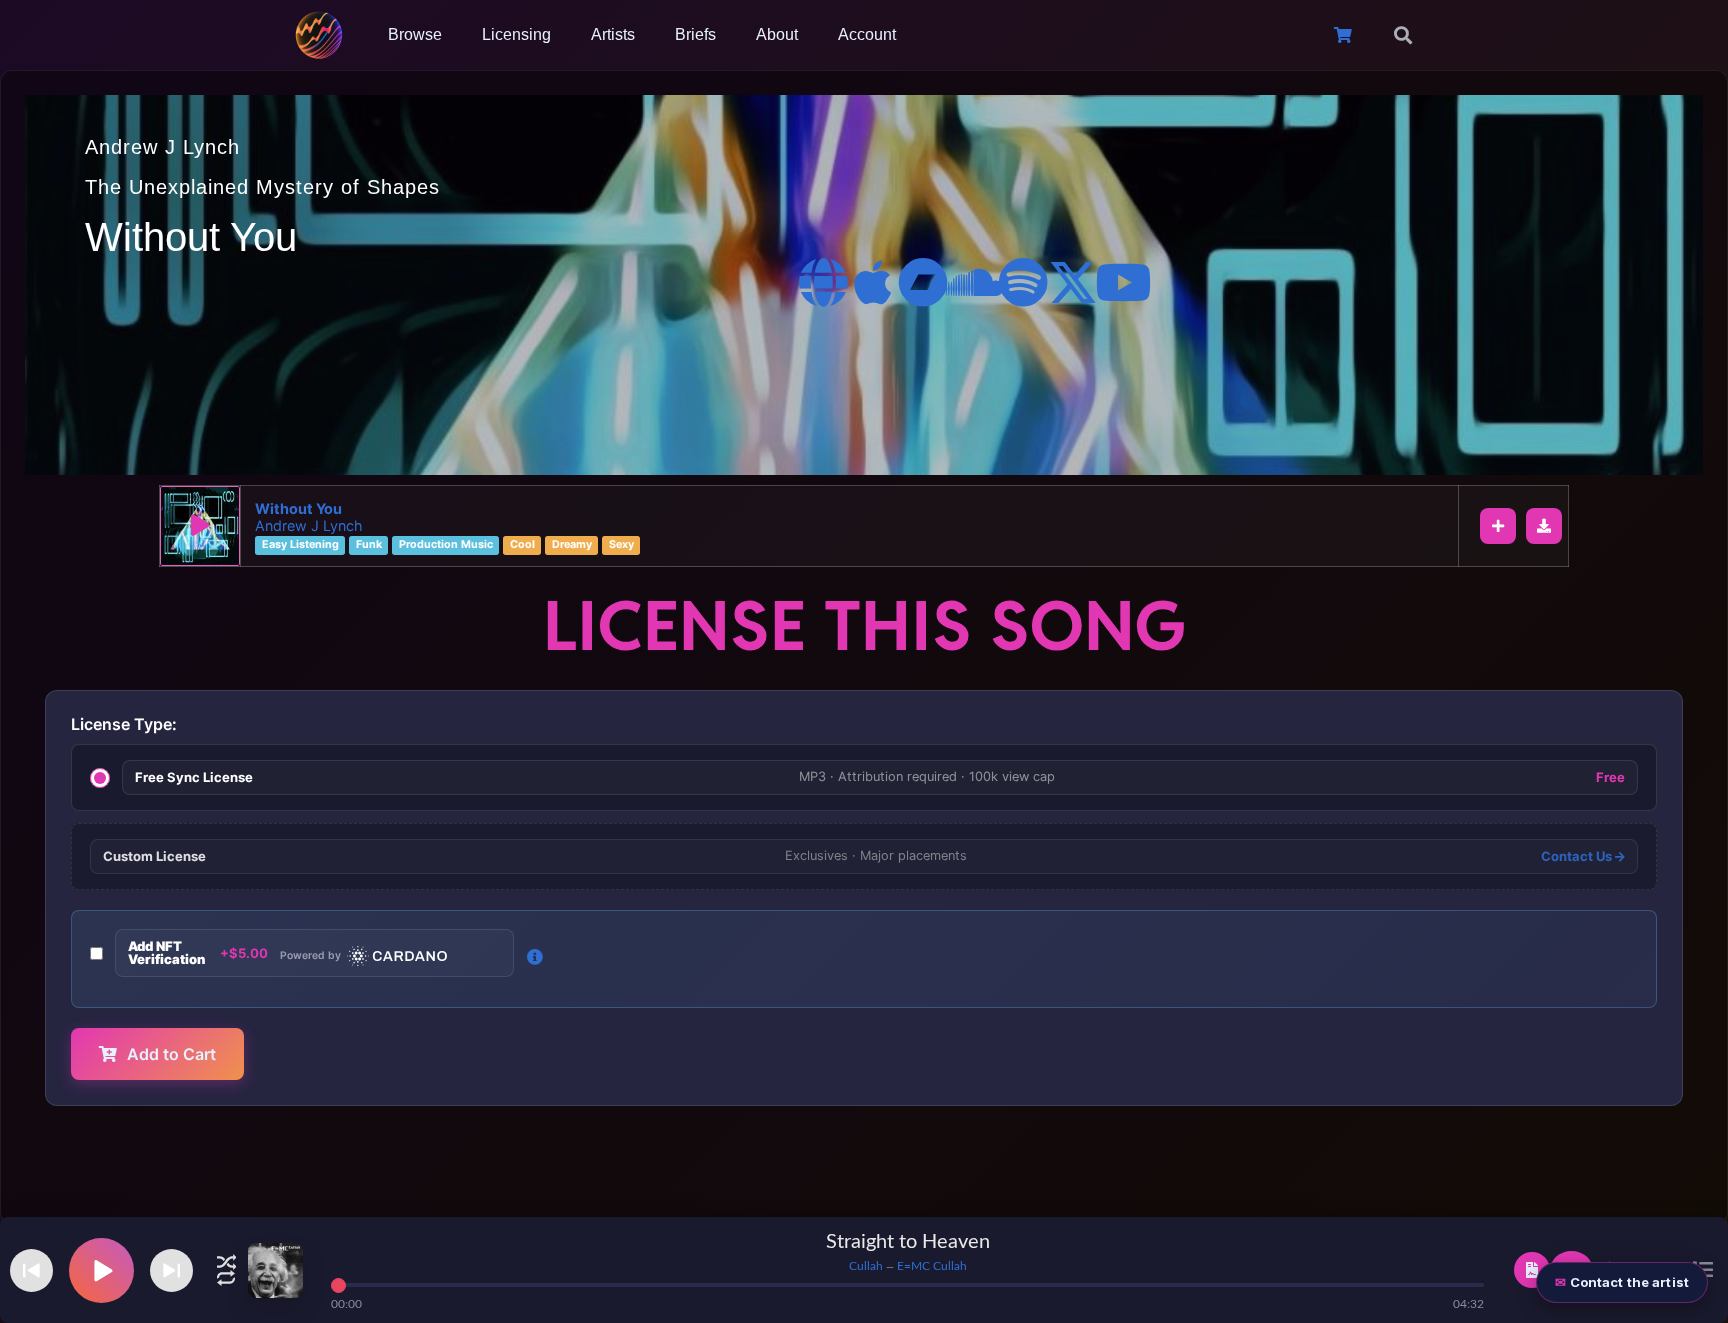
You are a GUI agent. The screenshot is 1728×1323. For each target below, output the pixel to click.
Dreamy (572, 545)
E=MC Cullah (932, 1266)
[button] (1403, 35)
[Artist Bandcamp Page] (923, 282)
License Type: (124, 724)
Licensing (516, 34)
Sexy (621, 545)
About (777, 34)
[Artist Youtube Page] (1123, 282)
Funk (369, 545)
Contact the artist (1629, 1282)
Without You (298, 508)
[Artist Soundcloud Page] (973, 282)
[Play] (200, 526)
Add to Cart (171, 1054)
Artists (613, 34)
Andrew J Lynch (162, 147)
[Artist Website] (823, 282)
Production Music (446, 545)
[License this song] (1532, 1270)
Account (867, 34)
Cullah (866, 1266)
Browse (415, 34)
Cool (522, 545)
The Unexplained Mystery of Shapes (262, 187)
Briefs (695, 34)
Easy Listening (300, 545)
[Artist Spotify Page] (1023, 282)
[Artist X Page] (1073, 282)
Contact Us (1578, 856)
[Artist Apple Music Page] (873, 282)
